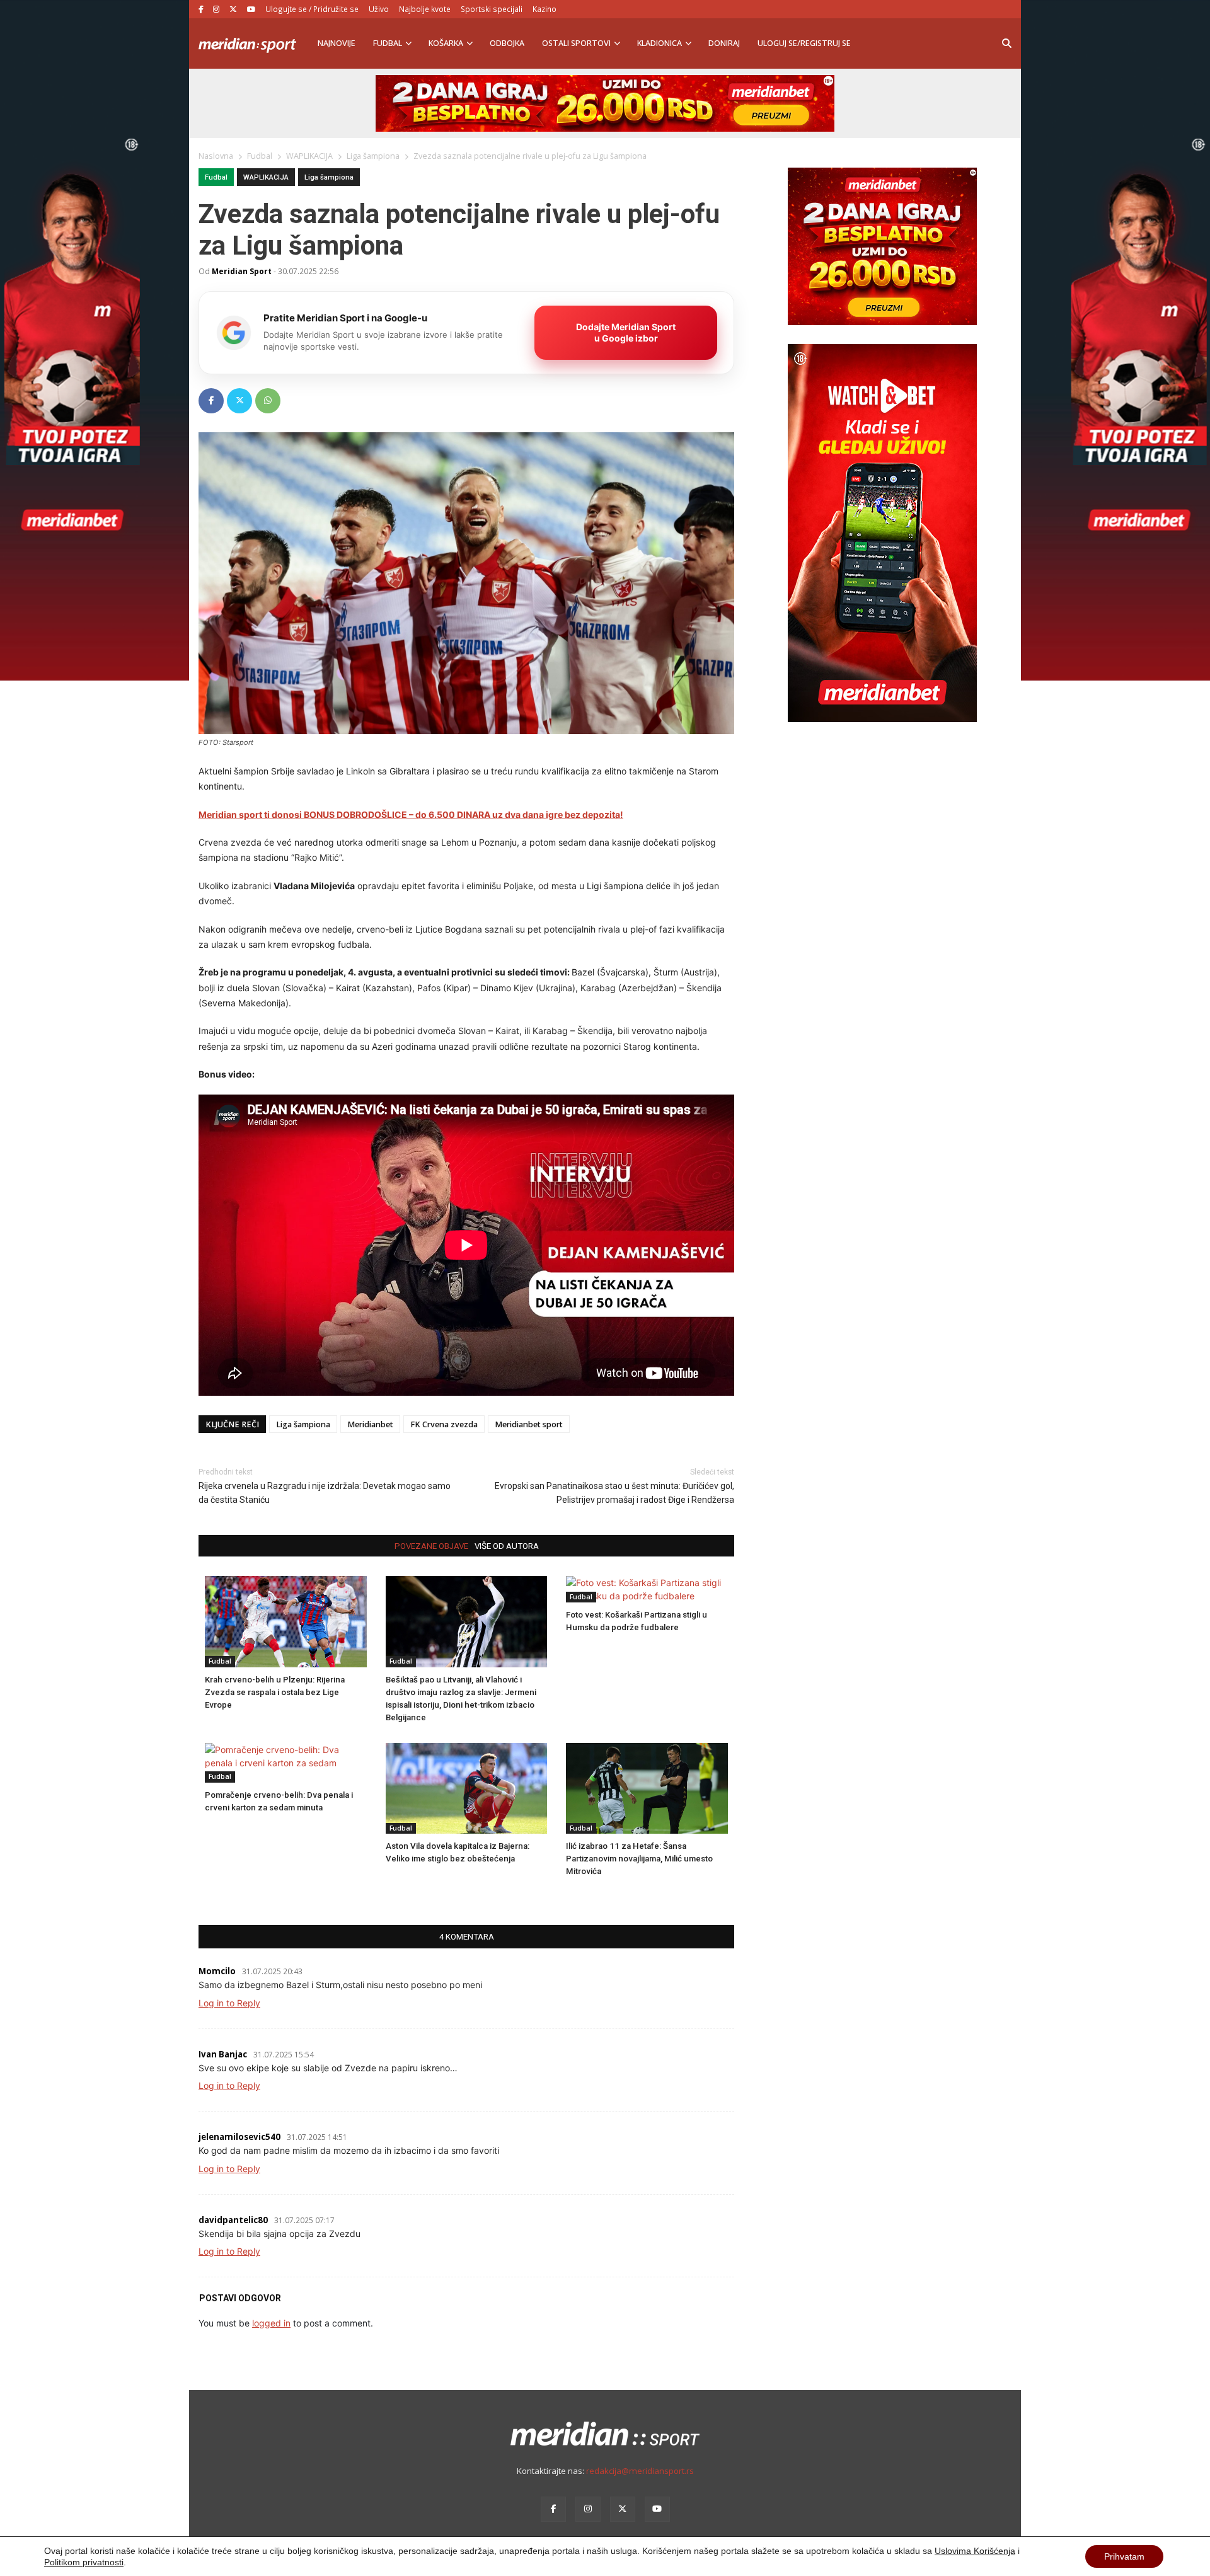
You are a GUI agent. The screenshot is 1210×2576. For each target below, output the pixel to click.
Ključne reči (232, 1424)
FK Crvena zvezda (444, 1424)
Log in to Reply (229, 2003)
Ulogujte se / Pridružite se (312, 9)
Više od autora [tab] (507, 1546)
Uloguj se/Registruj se (804, 43)
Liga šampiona (329, 177)
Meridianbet (370, 1424)
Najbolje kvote (425, 9)
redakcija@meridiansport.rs (640, 2471)
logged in (271, 2323)
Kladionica (660, 43)
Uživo (379, 9)
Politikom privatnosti (84, 2562)
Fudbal (388, 43)
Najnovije (337, 43)
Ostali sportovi (576, 43)
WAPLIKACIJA (266, 177)
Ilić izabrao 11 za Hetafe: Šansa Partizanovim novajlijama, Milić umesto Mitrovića (639, 1859)
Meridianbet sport (529, 1424)
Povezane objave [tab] (431, 1546)
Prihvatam (1124, 2556)
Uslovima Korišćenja (975, 2551)
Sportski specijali (492, 9)
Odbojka (507, 43)
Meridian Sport (242, 271)
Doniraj (724, 43)
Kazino (544, 9)
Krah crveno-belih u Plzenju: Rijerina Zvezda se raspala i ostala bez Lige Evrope (275, 1692)
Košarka (446, 43)
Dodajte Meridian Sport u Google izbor (626, 332)
